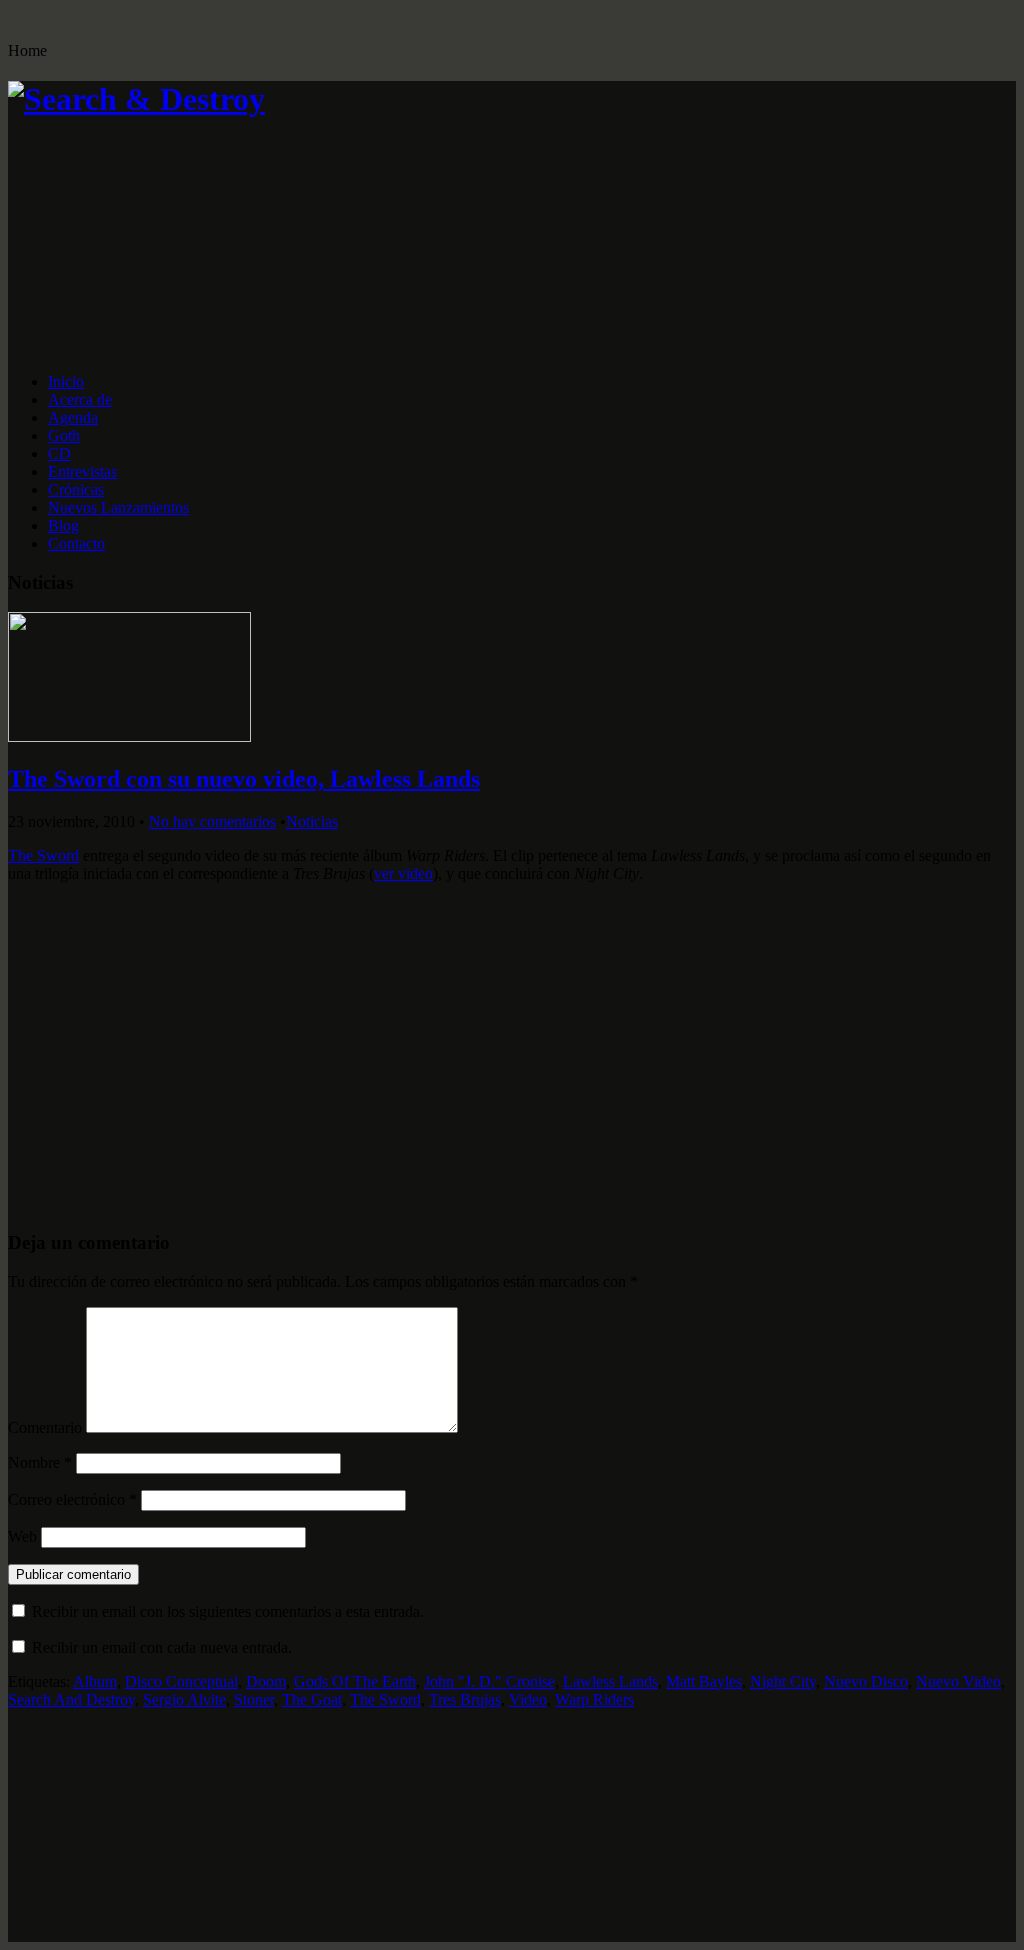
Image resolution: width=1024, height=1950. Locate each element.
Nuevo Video (958, 1681)
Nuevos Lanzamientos (118, 507)
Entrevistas (82, 471)
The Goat (312, 1699)
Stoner (254, 1699)
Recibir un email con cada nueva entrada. (162, 1647)
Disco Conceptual (181, 1681)
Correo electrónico (72, 1499)
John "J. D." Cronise (489, 1681)
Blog (63, 525)
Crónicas (76, 489)
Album (95, 1681)
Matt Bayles (704, 1681)
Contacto (76, 543)
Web (22, 1536)
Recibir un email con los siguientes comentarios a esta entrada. (228, 1611)
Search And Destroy (71, 1699)
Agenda (73, 417)
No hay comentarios (212, 821)
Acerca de (80, 399)
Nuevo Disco (866, 1681)
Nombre (40, 1462)
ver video (403, 873)
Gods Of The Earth (355, 1681)
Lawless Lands (610, 1681)
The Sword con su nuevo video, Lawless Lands (244, 779)
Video (528, 1699)
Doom (266, 1681)
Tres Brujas (465, 1699)
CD (59, 453)
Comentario (45, 1427)
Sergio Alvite (184, 1699)
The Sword (43, 855)
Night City (783, 1681)
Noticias (312, 821)
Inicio (66, 381)
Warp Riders (594, 1699)
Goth (64, 435)
